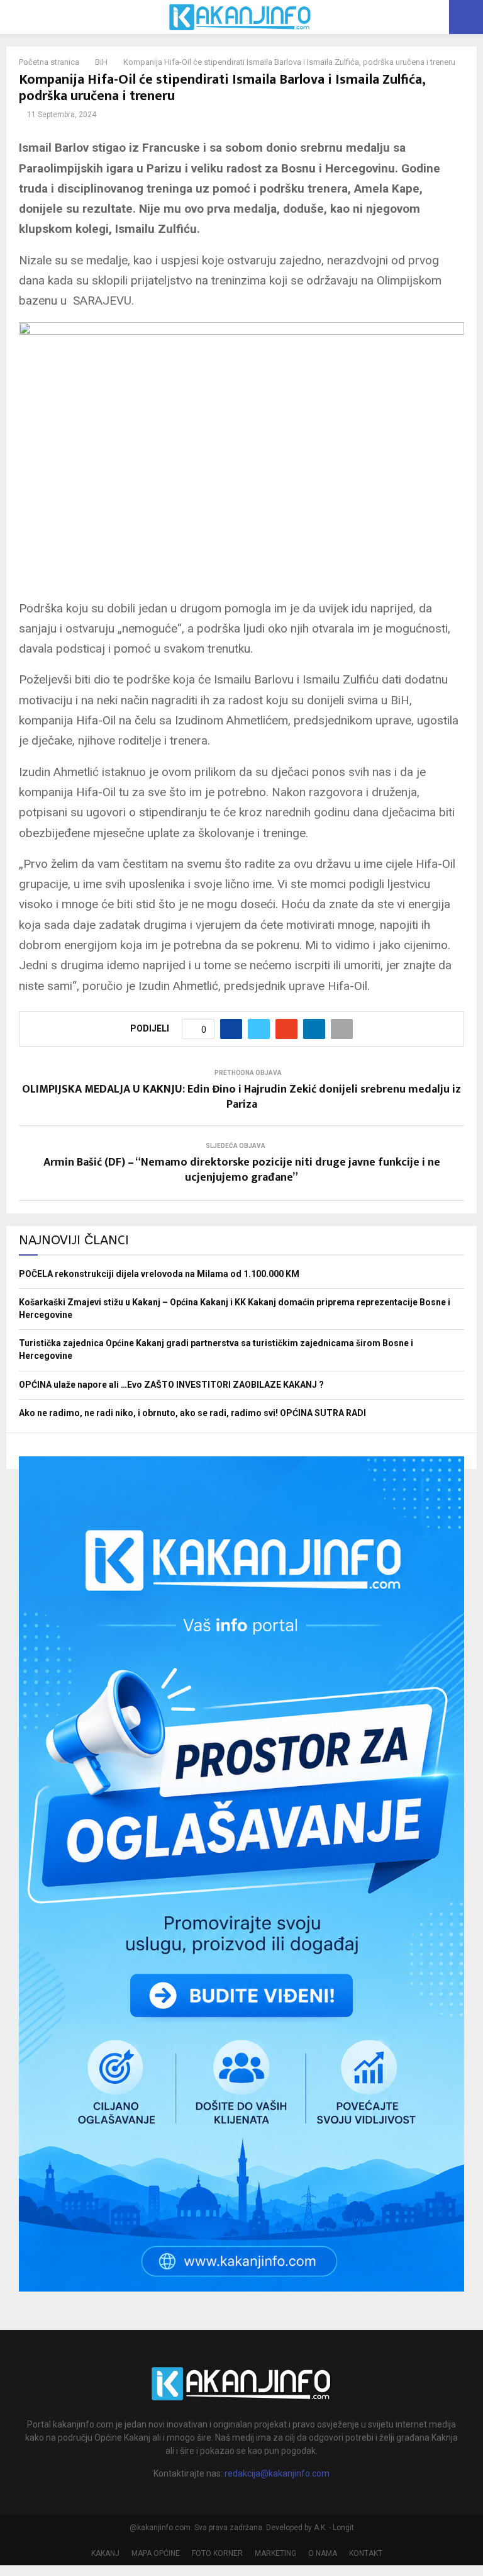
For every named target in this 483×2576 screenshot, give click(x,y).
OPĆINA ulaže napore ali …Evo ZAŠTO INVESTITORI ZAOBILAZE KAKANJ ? (171, 1385)
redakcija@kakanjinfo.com (277, 2473)
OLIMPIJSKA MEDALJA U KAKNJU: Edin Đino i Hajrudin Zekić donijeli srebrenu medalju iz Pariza (241, 1097)
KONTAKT (366, 2553)
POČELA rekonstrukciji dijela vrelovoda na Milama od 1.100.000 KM (159, 1274)
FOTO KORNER (217, 2553)
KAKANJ (105, 2553)
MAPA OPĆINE (156, 2553)
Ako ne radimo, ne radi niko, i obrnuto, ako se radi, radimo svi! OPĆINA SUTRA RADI (192, 1413)
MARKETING (275, 2553)
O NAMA (323, 2553)
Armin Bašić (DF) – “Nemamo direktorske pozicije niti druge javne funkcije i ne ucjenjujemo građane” (242, 1170)
